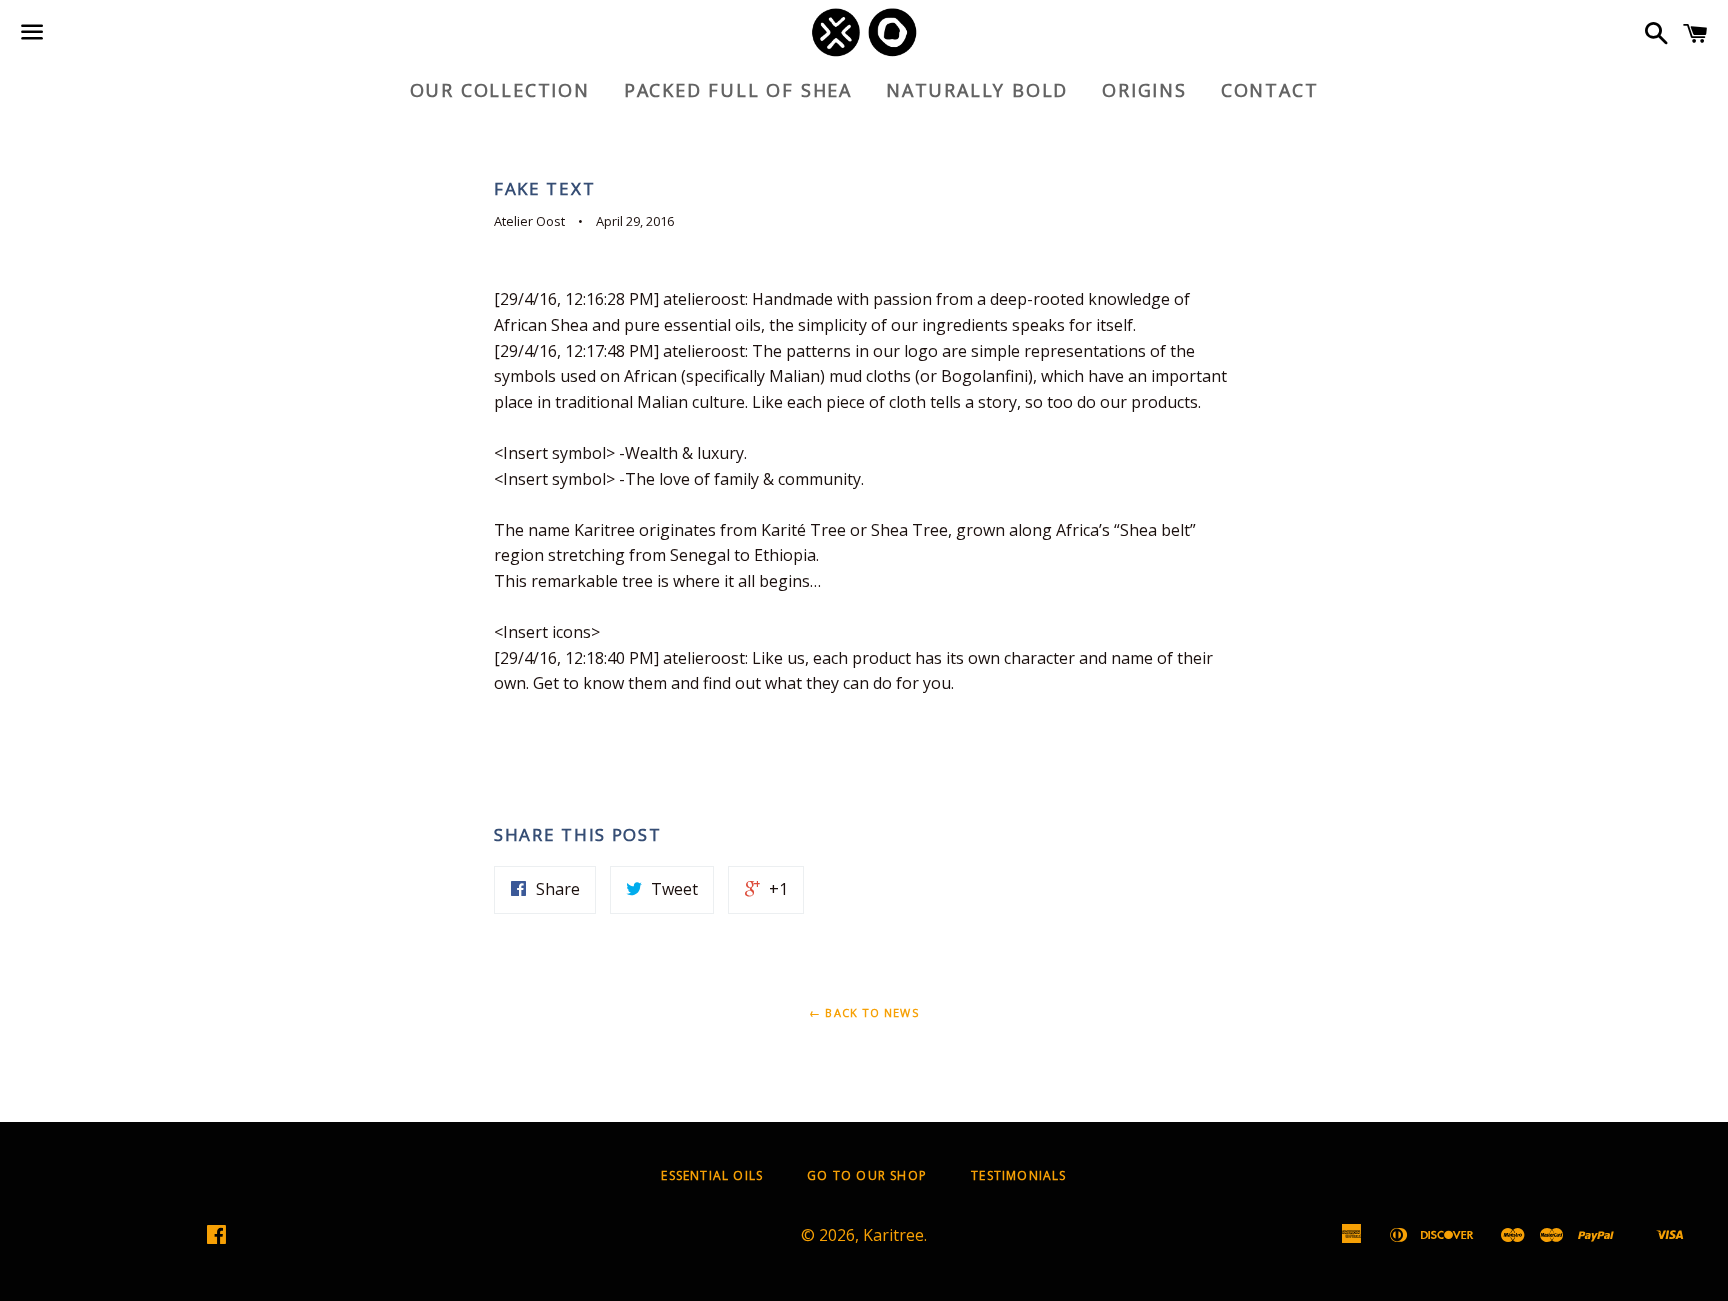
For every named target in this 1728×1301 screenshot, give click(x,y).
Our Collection (500, 90)
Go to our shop (867, 1175)
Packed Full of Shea (738, 90)
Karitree (893, 1235)
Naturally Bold (977, 90)
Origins (1144, 90)
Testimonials (1018, 1175)
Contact (1270, 90)
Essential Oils (712, 1175)
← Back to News (863, 1012)
